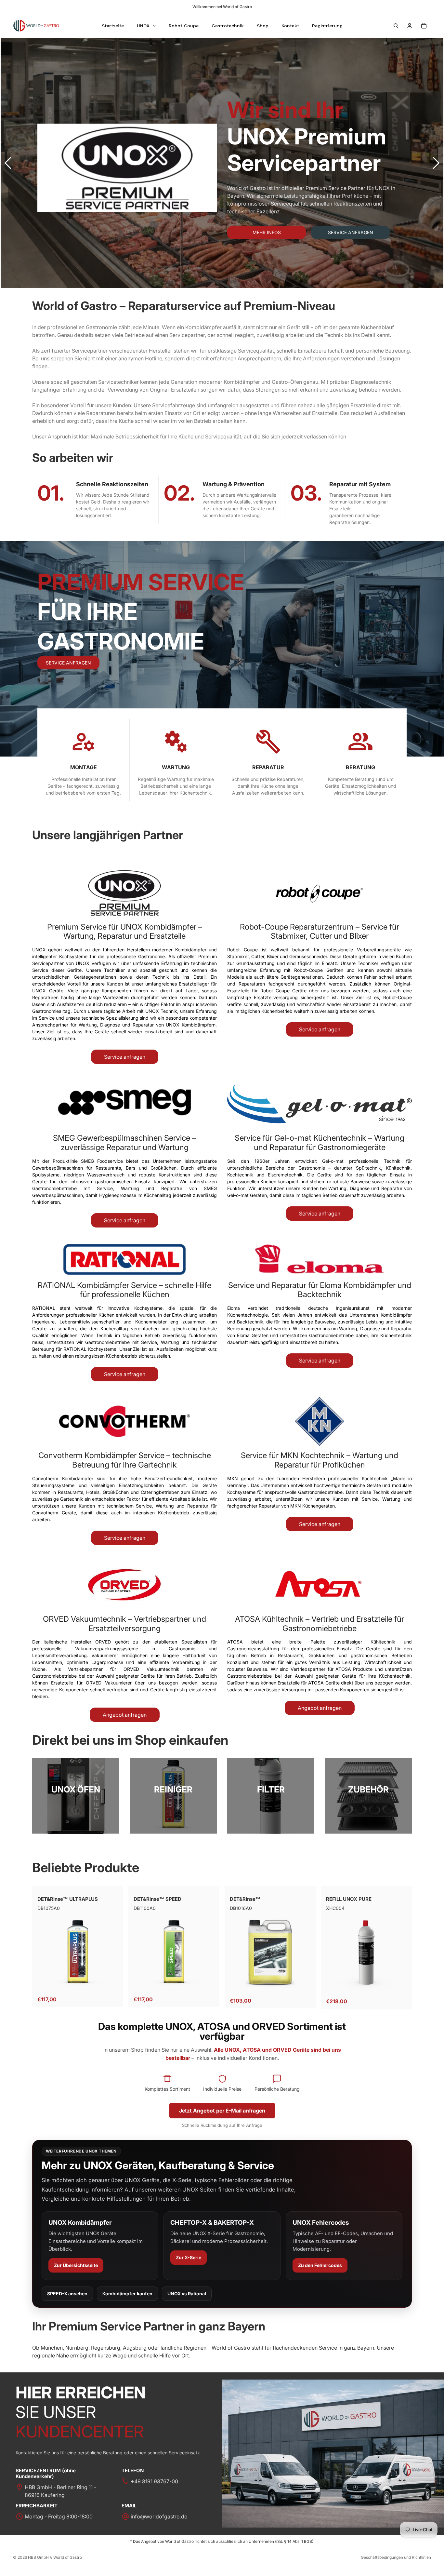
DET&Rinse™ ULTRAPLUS (68, 1899)
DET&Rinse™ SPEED (157, 1899)
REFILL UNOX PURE (349, 1899)
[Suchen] (396, 26)
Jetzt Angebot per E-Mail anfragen (222, 2111)
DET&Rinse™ (245, 1899)
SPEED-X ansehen (67, 2294)
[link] (76, 1796)
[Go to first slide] (436, 163)
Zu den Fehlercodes (320, 2265)
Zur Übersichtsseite (76, 2265)
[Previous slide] (8, 163)
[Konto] (410, 26)
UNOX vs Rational (187, 2294)
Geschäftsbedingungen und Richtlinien (396, 2557)
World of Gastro (68, 2557)
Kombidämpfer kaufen (127, 2294)
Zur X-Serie (189, 2257)
